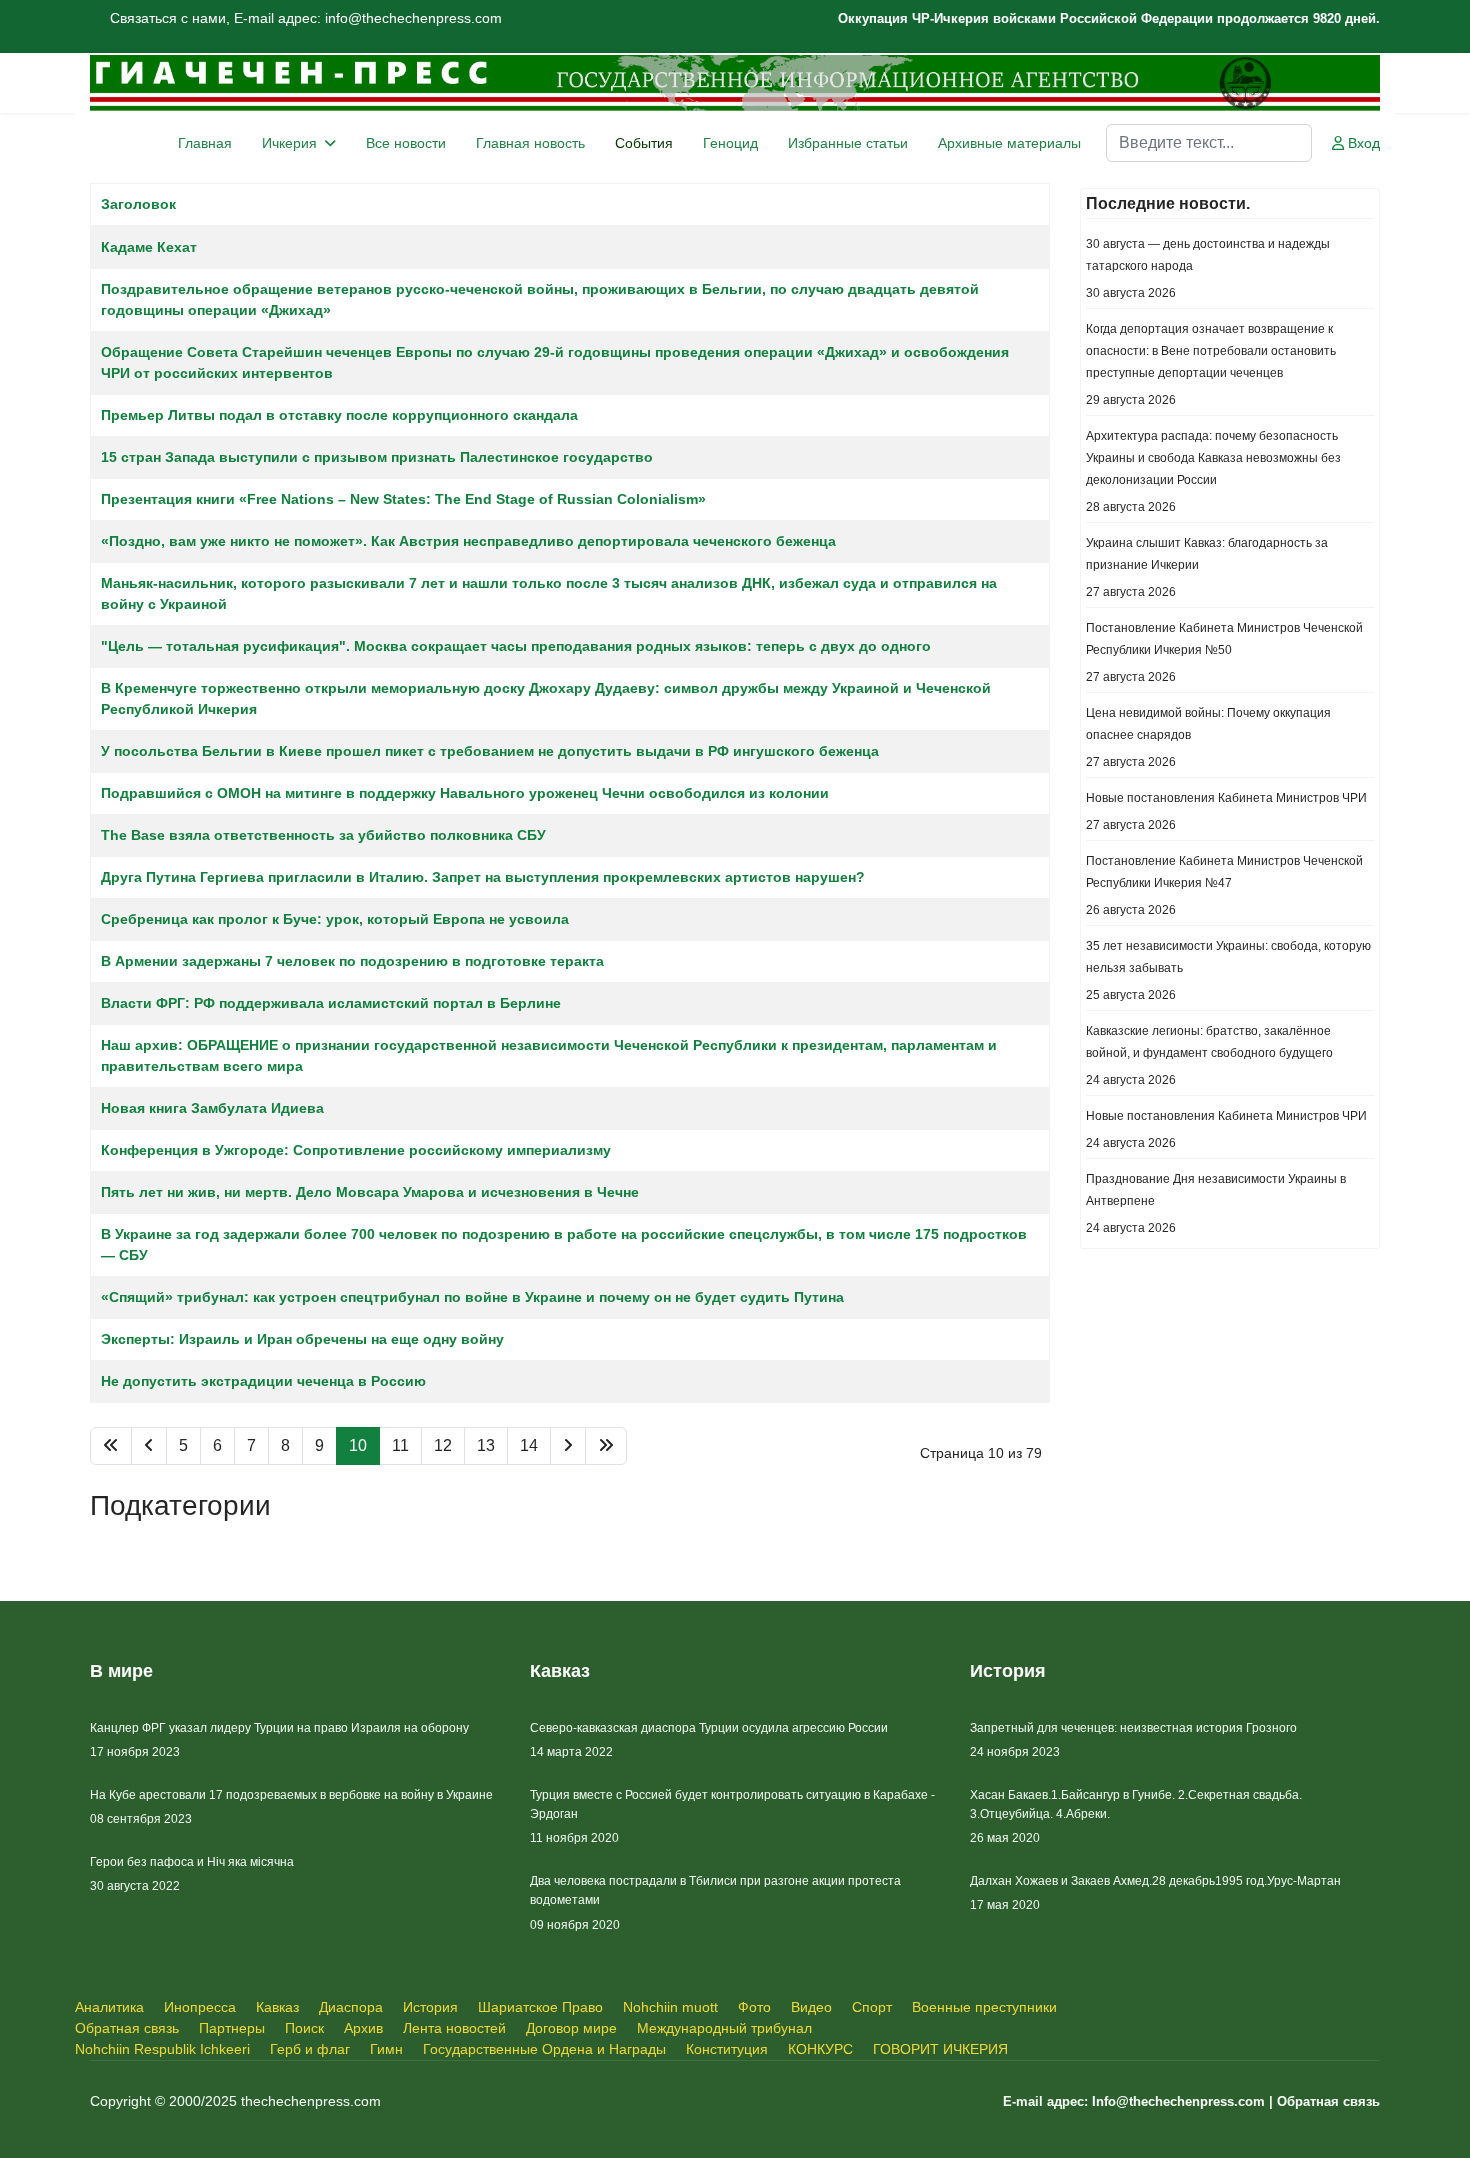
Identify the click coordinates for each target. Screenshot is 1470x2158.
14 (529, 1445)
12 (443, 1445)
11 (400, 1445)
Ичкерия (289, 143)
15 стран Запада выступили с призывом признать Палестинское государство (377, 457)
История (430, 2007)
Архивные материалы (1009, 143)
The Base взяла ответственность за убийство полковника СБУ (323, 835)
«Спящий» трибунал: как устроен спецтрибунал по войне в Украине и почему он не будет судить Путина (472, 1297)
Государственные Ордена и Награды (544, 2049)
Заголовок (138, 204)
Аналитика (109, 2007)
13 (486, 1445)
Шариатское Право (540, 2007)
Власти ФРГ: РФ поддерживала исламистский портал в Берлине (331, 1003)
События (644, 143)
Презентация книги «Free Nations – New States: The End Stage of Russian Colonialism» (403, 499)
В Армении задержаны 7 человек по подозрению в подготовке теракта (352, 961)
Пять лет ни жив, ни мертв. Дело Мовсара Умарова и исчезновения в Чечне (370, 1192)
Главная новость (530, 143)
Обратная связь (127, 2028)
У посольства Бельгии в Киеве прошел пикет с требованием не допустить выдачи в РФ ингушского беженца (490, 751)
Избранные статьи (848, 143)
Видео (811, 2007)
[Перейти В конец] (606, 1446)
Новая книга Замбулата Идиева (212, 1108)
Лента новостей (454, 2028)
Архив (363, 2028)
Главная (205, 143)
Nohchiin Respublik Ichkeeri (162, 2049)
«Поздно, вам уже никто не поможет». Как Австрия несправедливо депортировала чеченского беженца (468, 541)
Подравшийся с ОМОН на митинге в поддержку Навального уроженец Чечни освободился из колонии (465, 793)
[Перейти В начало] (111, 1446)
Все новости (406, 143)
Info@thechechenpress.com (1178, 2101)
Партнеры (232, 2028)
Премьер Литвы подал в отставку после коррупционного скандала (339, 415)
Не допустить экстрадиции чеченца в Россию (263, 1381)
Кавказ (277, 2007)
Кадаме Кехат (149, 247)
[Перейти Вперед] (568, 1446)
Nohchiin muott (670, 2007)
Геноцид (730, 143)
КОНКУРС (820, 2049)
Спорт (872, 2007)
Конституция (727, 2049)
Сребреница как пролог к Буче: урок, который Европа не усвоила (335, 919)
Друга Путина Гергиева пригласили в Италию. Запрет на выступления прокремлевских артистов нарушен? (483, 877)
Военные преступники (984, 2007)
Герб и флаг (310, 2049)
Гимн (386, 2049)
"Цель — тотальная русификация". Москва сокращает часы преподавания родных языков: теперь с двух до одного (516, 646)
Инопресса (200, 2007)
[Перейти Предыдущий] (149, 1446)
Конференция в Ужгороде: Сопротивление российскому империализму (356, 1150)
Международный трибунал (724, 2028)
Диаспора (351, 2007)
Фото (754, 2007)
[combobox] (1209, 143)
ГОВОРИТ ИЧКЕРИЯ (940, 2049)
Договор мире (571, 2028)
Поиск (304, 2028)
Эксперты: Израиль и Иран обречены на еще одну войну (302, 1339)
